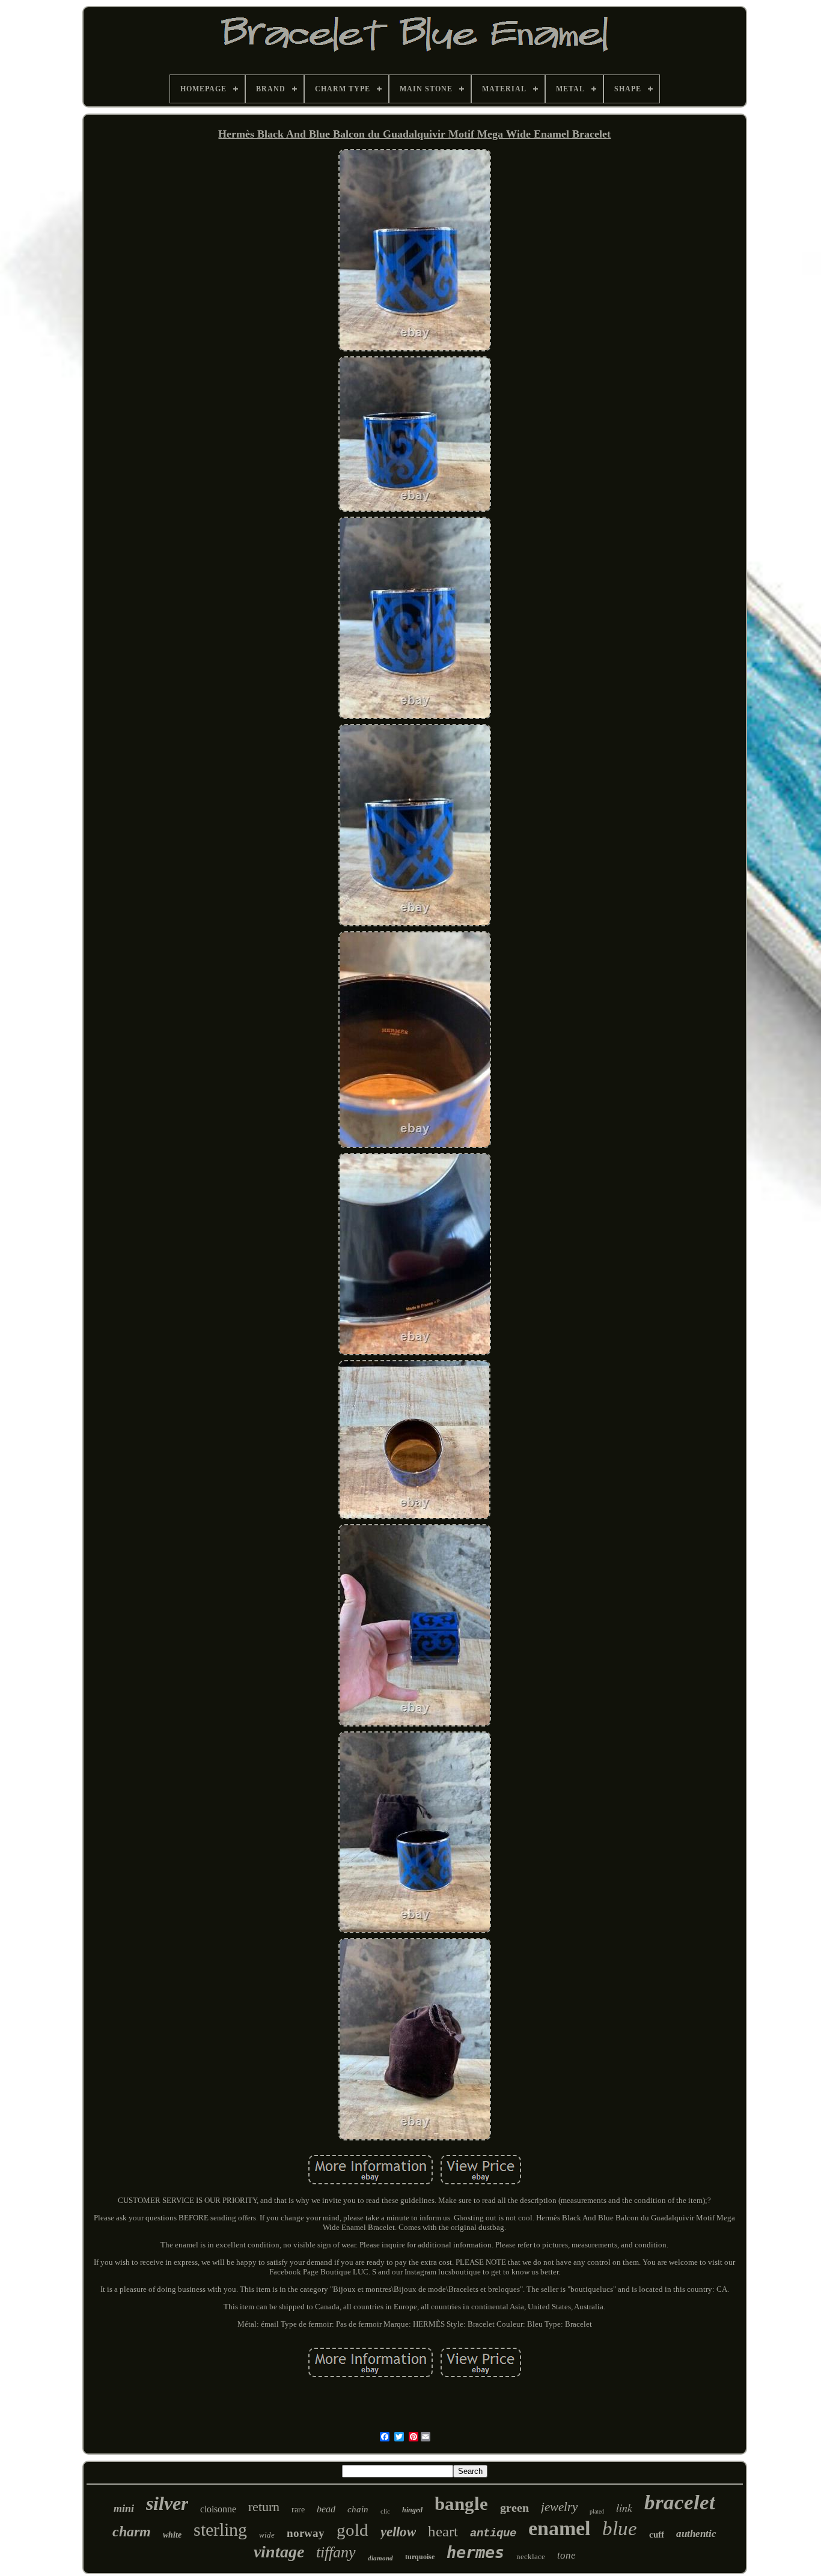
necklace (531, 2556)
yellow (398, 2532)
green (514, 2508)
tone (566, 2555)
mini (124, 2508)
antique (493, 2533)
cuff (657, 2535)
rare (298, 2510)
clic (385, 2511)
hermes (475, 2552)
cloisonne (218, 2509)
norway (306, 2533)
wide (267, 2535)
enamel (559, 2528)
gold (353, 2530)
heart (443, 2531)
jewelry (559, 2507)
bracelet (680, 2502)
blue (620, 2529)
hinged (412, 2510)
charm (132, 2532)
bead (326, 2509)
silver (167, 2503)
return (264, 2507)
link (624, 2508)
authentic (696, 2534)
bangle (461, 2504)
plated (597, 2511)
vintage (279, 2552)
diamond (380, 2558)
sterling (220, 2529)
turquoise (420, 2557)
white (172, 2535)
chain (358, 2509)
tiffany (336, 2552)
